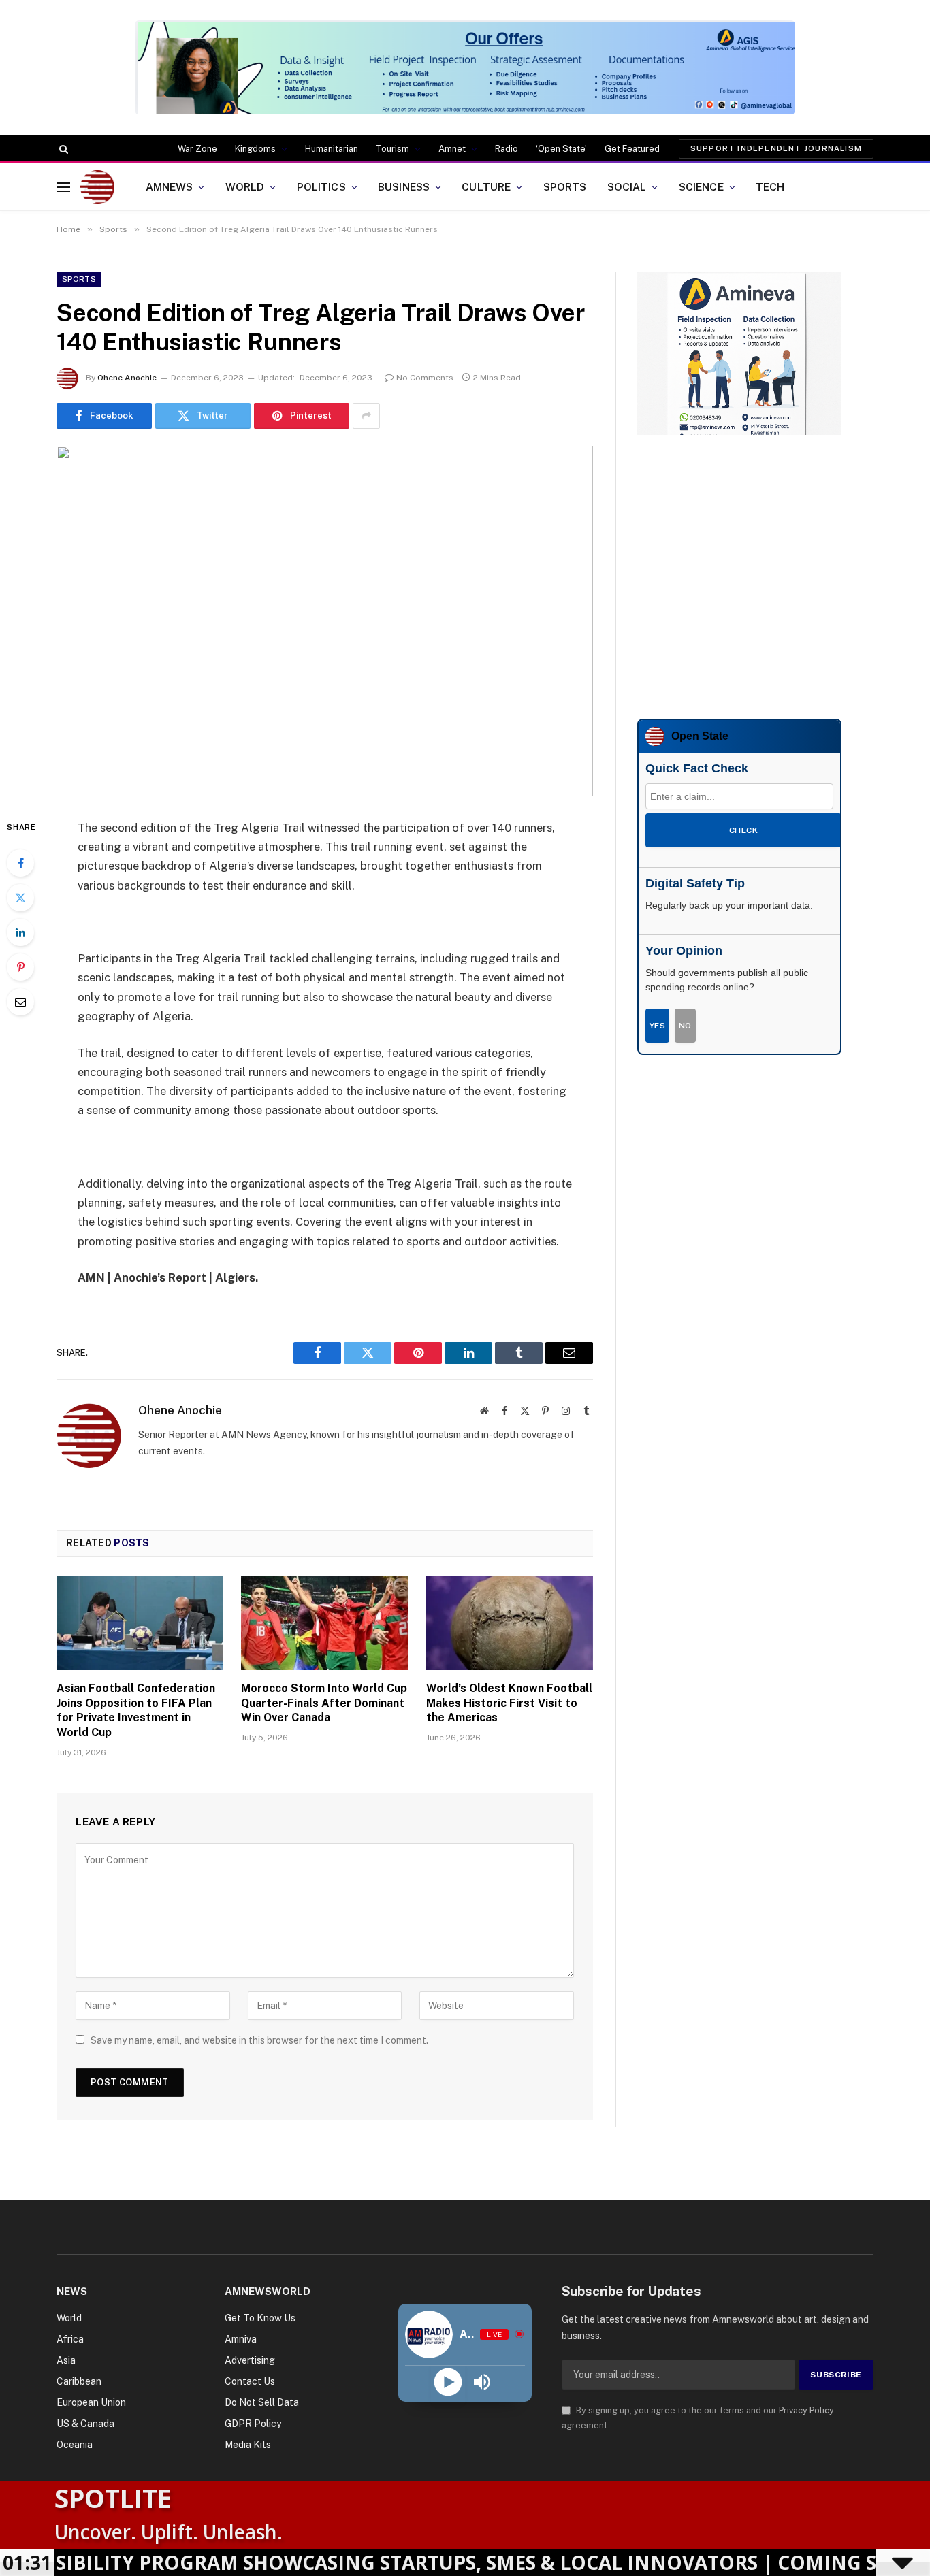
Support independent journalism (776, 148)
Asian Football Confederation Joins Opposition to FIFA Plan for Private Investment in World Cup (136, 1710)
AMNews (170, 186)
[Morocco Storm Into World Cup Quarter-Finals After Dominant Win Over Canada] (324, 1623)
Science (701, 186)
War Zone (197, 149)
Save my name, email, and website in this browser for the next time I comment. (259, 2040)
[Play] (448, 2382)
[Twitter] (20, 898)
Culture (486, 186)
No (685, 1026)
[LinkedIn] (20, 932)
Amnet (452, 149)
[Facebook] (20, 863)
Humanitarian (332, 149)
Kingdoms (255, 149)
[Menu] (63, 187)
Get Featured (632, 149)
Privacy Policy (806, 2410)
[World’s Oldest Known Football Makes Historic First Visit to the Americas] (510, 1623)
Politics (321, 186)
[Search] (62, 149)
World (245, 186)
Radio (507, 149)
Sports (565, 186)
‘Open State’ (561, 149)
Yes (657, 1026)
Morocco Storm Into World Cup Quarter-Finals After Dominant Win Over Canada (324, 1703)
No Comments (425, 378)
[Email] (20, 1002)
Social (627, 186)
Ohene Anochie (127, 378)
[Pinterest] (20, 967)
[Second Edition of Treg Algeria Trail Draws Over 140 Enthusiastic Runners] (325, 621)
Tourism (392, 149)
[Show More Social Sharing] (366, 416)
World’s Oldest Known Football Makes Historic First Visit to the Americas (509, 1703)
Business (404, 186)
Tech (770, 186)
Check (743, 830)
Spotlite (113, 2498)
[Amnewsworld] (97, 187)
